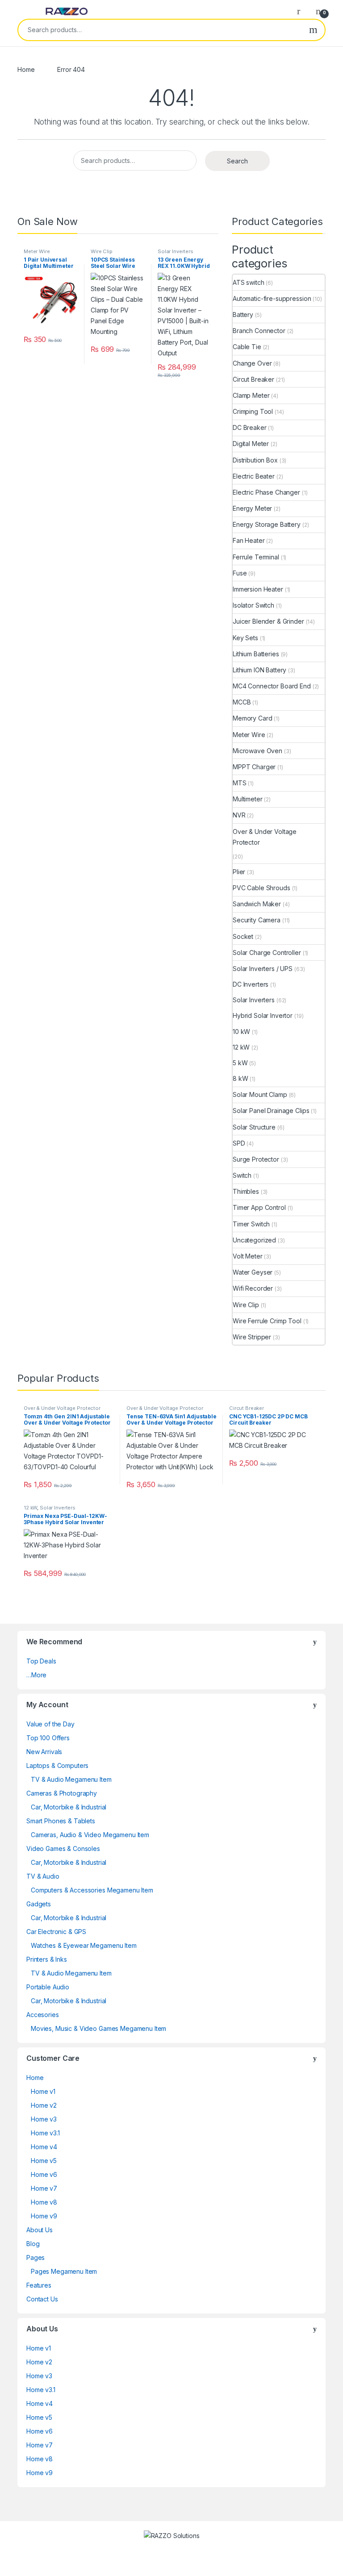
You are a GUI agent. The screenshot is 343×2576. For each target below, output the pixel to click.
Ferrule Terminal (256, 557)
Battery (243, 315)
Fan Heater (249, 540)
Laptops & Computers (57, 1765)
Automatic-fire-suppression (272, 298)
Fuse (240, 573)
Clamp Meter (251, 395)
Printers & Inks (47, 1959)
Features (39, 2285)
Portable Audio (48, 1987)
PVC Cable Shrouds (261, 888)
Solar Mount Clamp (260, 1094)
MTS (240, 783)
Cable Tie (247, 347)
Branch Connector (259, 331)
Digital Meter (251, 444)
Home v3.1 (45, 2133)
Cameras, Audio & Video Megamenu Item (90, 1835)
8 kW (240, 1078)
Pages (36, 2257)
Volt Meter (248, 1256)
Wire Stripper (252, 1337)
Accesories (43, 2015)
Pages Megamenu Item (64, 2271)
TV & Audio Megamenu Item (71, 1779)
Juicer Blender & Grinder (268, 621)
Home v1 (43, 2091)
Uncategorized (254, 1240)
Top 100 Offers (48, 1738)
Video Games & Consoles (63, 1849)
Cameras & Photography (62, 1793)
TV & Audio (43, 1876)
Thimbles (246, 1191)
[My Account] (302, 11)
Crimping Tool (253, 411)
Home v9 (44, 2216)
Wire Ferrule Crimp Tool (267, 1321)
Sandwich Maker (257, 904)
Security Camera (257, 920)
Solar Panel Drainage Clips (271, 1111)
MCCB (242, 702)
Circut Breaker (253, 379)
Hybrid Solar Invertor (263, 1015)
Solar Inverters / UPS (263, 969)
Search (313, 30)
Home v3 (44, 2119)
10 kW (241, 1032)
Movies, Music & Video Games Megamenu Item (98, 2028)
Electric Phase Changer (266, 492)
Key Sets (245, 638)
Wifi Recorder (253, 1288)
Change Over (252, 363)
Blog (33, 2244)
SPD (239, 1143)
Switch (242, 1175)
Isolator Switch (253, 605)
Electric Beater (254, 476)
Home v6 (44, 2174)
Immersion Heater (258, 589)
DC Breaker (250, 427)
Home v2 (44, 2105)
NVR (239, 815)
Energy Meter (252, 508)
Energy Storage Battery (267, 524)
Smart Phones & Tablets (61, 1821)
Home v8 (44, 2202)
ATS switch (249, 282)
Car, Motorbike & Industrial (69, 1807)
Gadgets (39, 1904)
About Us (40, 2230)
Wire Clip (102, 251)
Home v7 (44, 2188)
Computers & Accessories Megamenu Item (92, 1890)
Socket (243, 936)
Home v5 (44, 2161)
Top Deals (41, 1661)
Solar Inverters (176, 251)
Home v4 (44, 2147)
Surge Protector (256, 1159)
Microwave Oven (257, 751)
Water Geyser (253, 1272)
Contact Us (42, 2299)
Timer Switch (251, 1224)
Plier (239, 872)
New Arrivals (44, 1752)
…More (36, 1675)
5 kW (240, 1063)
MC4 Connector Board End (272, 686)
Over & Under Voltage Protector (265, 837)
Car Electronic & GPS (56, 1932)
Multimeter (248, 799)
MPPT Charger (254, 767)
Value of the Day (50, 1724)
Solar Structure (254, 1127)
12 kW (241, 1047)
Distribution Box (255, 460)
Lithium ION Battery (259, 670)
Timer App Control (259, 1207)
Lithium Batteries (256, 654)
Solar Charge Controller (267, 952)
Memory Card (252, 718)
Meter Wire (37, 251)
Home (26, 69)
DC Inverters (251, 984)
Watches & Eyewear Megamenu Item (84, 1945)
